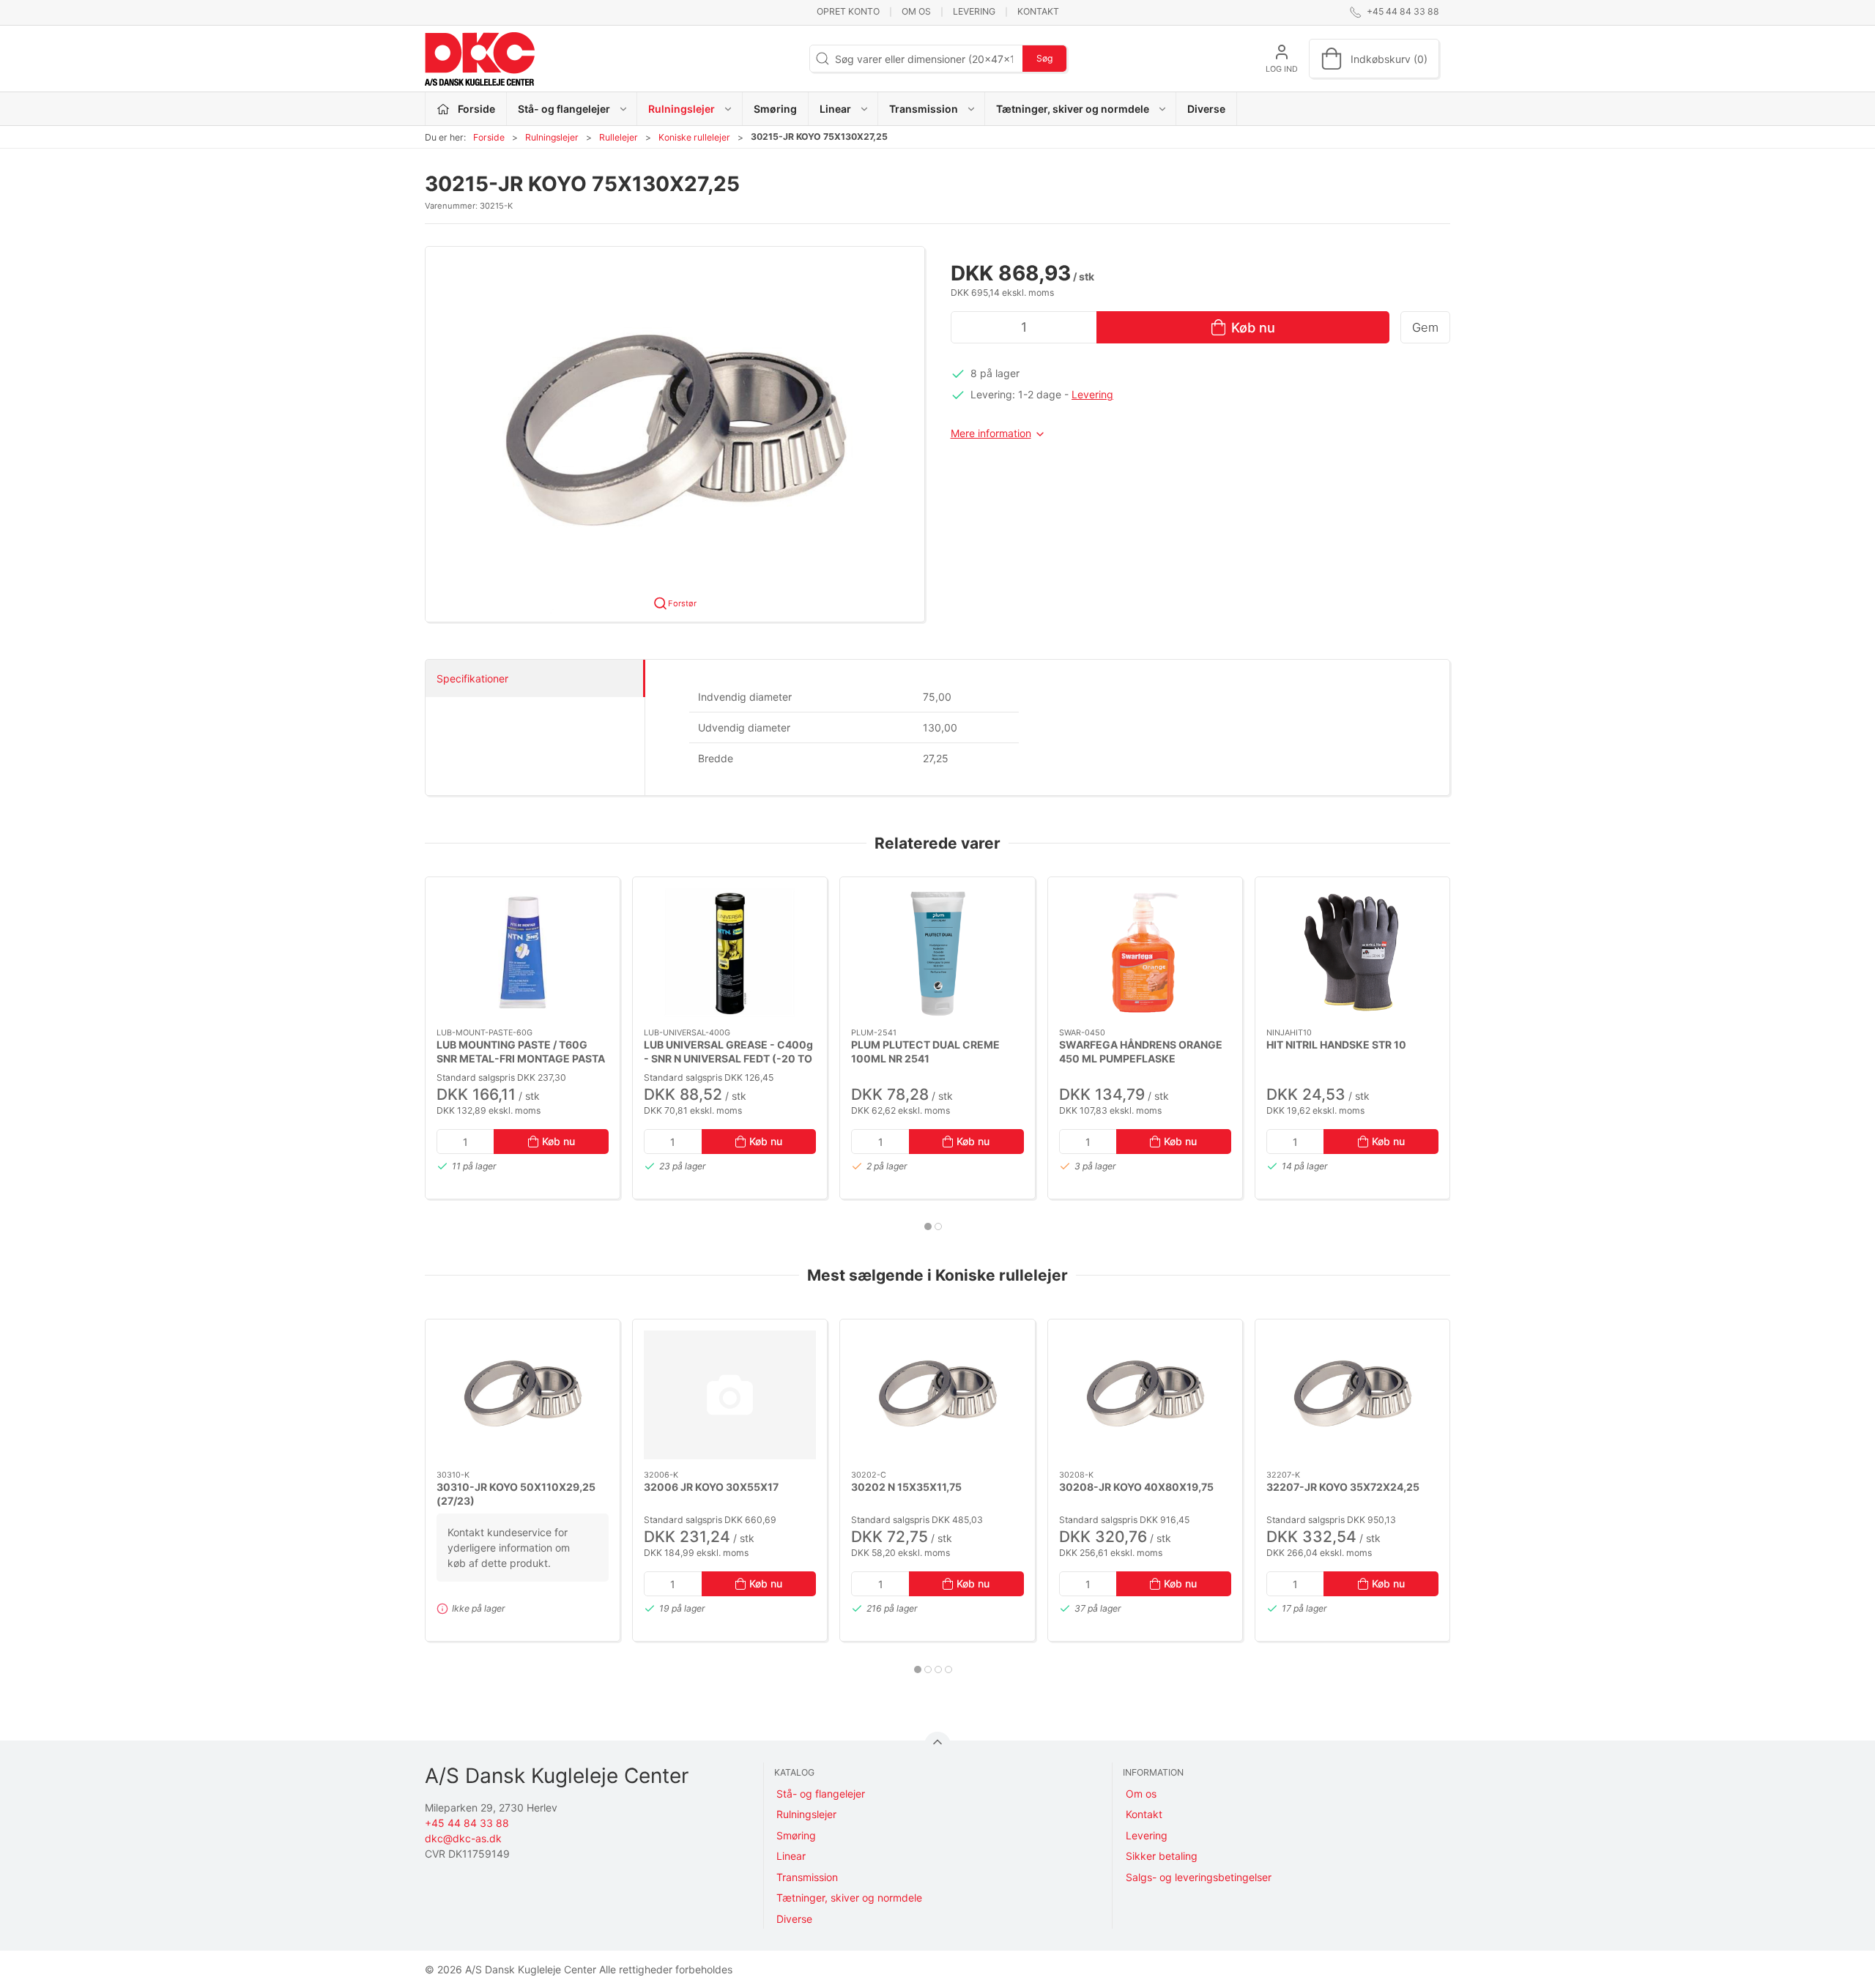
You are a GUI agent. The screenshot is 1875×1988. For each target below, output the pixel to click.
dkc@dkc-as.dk (463, 1838)
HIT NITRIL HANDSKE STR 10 (1336, 1044)
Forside (489, 137)
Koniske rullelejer (694, 137)
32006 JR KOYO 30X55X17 (711, 1487)
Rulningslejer (552, 137)
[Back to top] (937, 1745)
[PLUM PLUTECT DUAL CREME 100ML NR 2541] (937, 953)
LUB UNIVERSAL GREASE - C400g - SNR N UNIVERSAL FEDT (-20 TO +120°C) (728, 1058)
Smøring (775, 109)
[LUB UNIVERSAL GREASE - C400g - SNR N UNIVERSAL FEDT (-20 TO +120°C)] (730, 953)
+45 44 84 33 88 (467, 1823)
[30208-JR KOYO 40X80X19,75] (1145, 1395)
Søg (1044, 58)
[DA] (480, 59)
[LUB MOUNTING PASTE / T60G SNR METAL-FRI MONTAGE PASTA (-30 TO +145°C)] (523, 953)
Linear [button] (835, 109)
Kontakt (1038, 11)
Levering (974, 11)
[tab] (928, 1226)
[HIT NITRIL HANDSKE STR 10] (1352, 953)
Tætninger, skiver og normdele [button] (1073, 109)
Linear (791, 1856)
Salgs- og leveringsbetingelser (1199, 1877)
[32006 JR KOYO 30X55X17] (730, 1395)
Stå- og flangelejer (821, 1794)
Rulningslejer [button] (682, 109)
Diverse (1206, 109)
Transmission (807, 1877)
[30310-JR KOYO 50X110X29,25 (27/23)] (523, 1395)
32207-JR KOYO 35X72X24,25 (1343, 1487)
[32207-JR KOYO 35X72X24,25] (1352, 1395)
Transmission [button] (924, 109)
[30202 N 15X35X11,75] (937, 1395)
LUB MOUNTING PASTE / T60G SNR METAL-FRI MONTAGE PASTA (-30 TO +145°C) (521, 1058)
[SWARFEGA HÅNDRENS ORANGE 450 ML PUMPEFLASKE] (1145, 953)
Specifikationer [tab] (472, 678)
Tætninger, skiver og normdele (849, 1898)
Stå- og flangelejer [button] (564, 109)
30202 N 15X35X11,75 (906, 1487)
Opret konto (848, 11)
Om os (916, 11)
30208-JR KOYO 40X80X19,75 (1136, 1487)
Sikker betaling (1162, 1856)
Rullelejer (619, 137)
